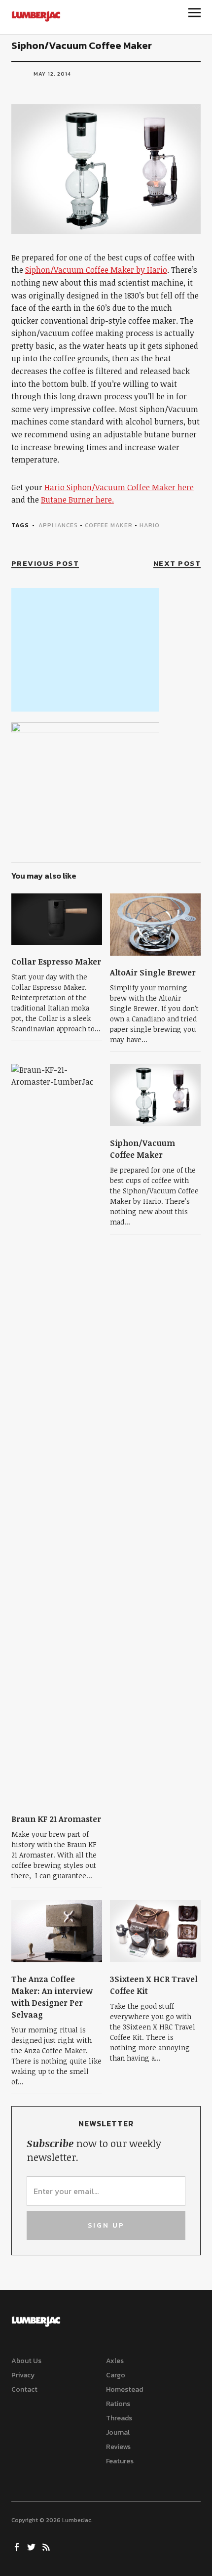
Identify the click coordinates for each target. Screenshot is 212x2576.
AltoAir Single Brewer (153, 972)
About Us (26, 2361)
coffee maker (109, 525)
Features (120, 2461)
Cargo (116, 2375)
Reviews (118, 2447)
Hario (150, 525)
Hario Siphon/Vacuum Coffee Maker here (119, 487)
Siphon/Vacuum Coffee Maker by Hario (96, 270)
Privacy (23, 2375)
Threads (119, 2418)
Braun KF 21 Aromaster (56, 1819)
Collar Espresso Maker (56, 962)
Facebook (18, 2546)
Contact (24, 2389)
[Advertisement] (85, 650)
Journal (118, 2432)
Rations (118, 2404)
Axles (115, 2361)
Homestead (124, 2389)
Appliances (58, 525)
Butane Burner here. (77, 500)
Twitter (33, 2546)
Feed (47, 2546)
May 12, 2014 (52, 74)
